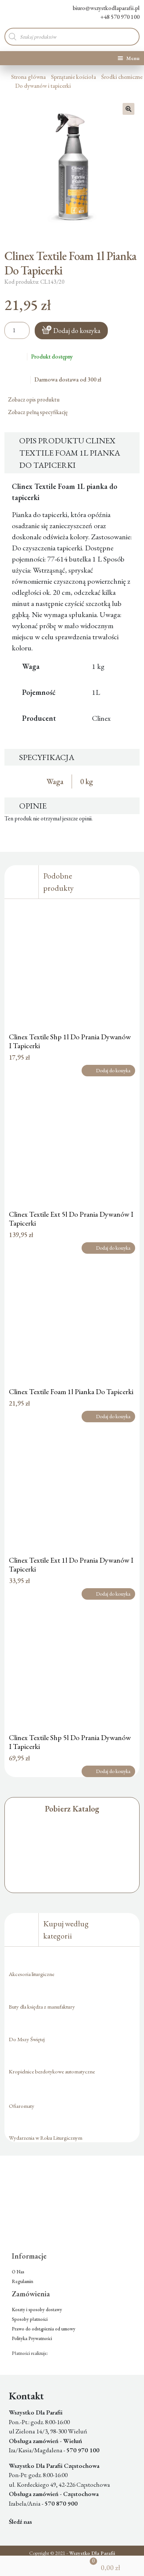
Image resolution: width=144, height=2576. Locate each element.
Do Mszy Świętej (27, 2039)
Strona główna (28, 77)
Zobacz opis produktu (34, 399)
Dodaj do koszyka (77, 331)
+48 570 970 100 (120, 17)
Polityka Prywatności (32, 2338)
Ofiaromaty (22, 2106)
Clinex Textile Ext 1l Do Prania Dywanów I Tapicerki (71, 1564)
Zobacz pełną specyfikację (38, 412)
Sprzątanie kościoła (73, 77)
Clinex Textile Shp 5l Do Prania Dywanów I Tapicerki (70, 1742)
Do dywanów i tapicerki (43, 86)
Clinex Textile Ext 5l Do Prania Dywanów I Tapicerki (71, 1219)
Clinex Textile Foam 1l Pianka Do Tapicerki (71, 1392)
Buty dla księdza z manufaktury (42, 2007)
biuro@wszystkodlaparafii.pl (106, 8)
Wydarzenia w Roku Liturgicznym (46, 2138)
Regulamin (23, 2281)
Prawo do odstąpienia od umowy (44, 2329)
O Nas (18, 2272)
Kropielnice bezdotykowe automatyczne (52, 2071)
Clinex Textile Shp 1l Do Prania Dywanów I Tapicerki (70, 1041)
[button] (128, 109)
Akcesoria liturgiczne (32, 1974)
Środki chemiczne (122, 77)
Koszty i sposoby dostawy (37, 2310)
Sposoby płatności (30, 2319)
